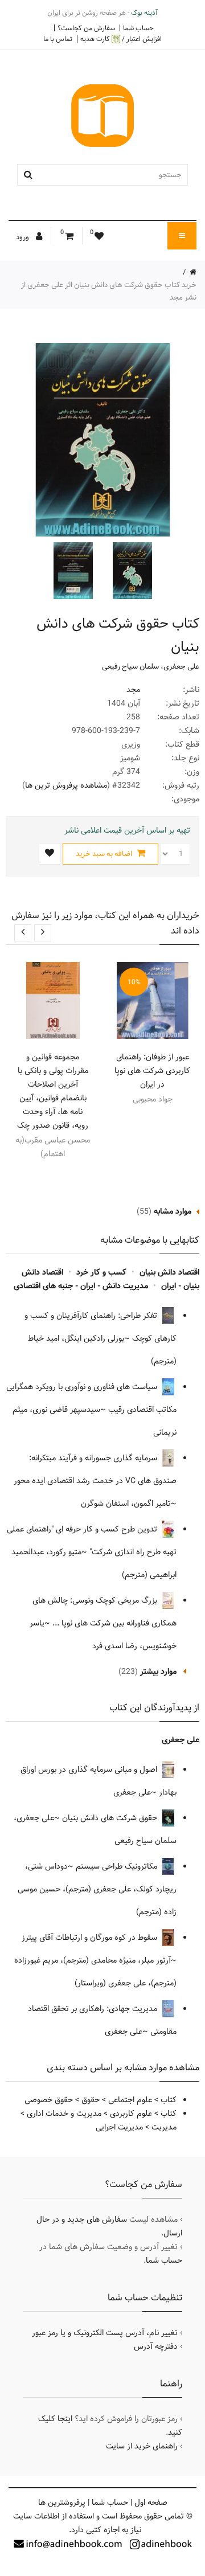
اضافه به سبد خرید (105, 854)
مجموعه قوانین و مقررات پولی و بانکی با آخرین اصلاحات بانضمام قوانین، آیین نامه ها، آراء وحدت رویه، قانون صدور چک (53, 1091)
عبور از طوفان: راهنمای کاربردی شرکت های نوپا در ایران (152, 1071)
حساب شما (138, 28)
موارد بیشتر (158, 1672)
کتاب (169, 2100)
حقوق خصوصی (49, 2100)
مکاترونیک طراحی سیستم (118, 1866)
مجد (133, 690)
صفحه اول (151, 2503)
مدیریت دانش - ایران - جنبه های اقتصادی (81, 1286)
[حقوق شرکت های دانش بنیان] (131, 571)
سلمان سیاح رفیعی (130, 666)
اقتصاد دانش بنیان (169, 1272)
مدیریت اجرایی (119, 2127)
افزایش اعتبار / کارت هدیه (121, 39)
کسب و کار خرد (101, 1272)
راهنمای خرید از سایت (142, 2446)
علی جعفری (181, 666)
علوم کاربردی (131, 2114)
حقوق (91, 2100)
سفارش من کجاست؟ (86, 28)
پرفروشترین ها (62, 2503)
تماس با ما (58, 39)
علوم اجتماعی (130, 2100)
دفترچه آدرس (156, 2346)
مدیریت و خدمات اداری (64, 2114)
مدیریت (164, 2127)
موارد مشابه (173, 1211)
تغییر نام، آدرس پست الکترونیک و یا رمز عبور (105, 2333)
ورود (23, 237)
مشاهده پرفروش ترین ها (66, 785)
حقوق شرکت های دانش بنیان (111, 1818)
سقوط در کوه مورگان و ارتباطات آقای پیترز (91, 1938)
